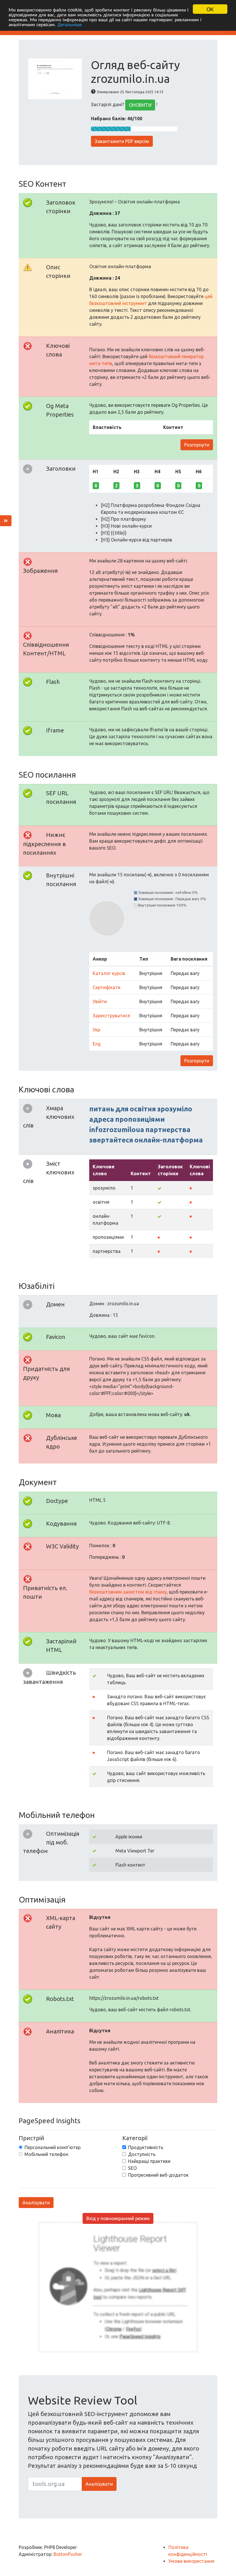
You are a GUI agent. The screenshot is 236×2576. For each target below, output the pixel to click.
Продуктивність (146, 2147)
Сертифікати (106, 987)
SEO (132, 2168)
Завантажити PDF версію (122, 141)
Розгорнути (197, 445)
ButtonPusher (68, 2554)
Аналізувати (36, 2203)
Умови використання (191, 2561)
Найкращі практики (149, 2161)
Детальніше (70, 24)
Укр (96, 1030)
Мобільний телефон (46, 2154)
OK (210, 9)
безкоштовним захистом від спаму (128, 1592)
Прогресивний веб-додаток (158, 2175)
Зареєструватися (111, 1016)
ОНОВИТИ (140, 105)
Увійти (100, 1001)
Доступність (142, 2154)
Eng (97, 1044)
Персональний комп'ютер (53, 2147)
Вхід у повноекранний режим (118, 2218)
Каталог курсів (109, 973)
